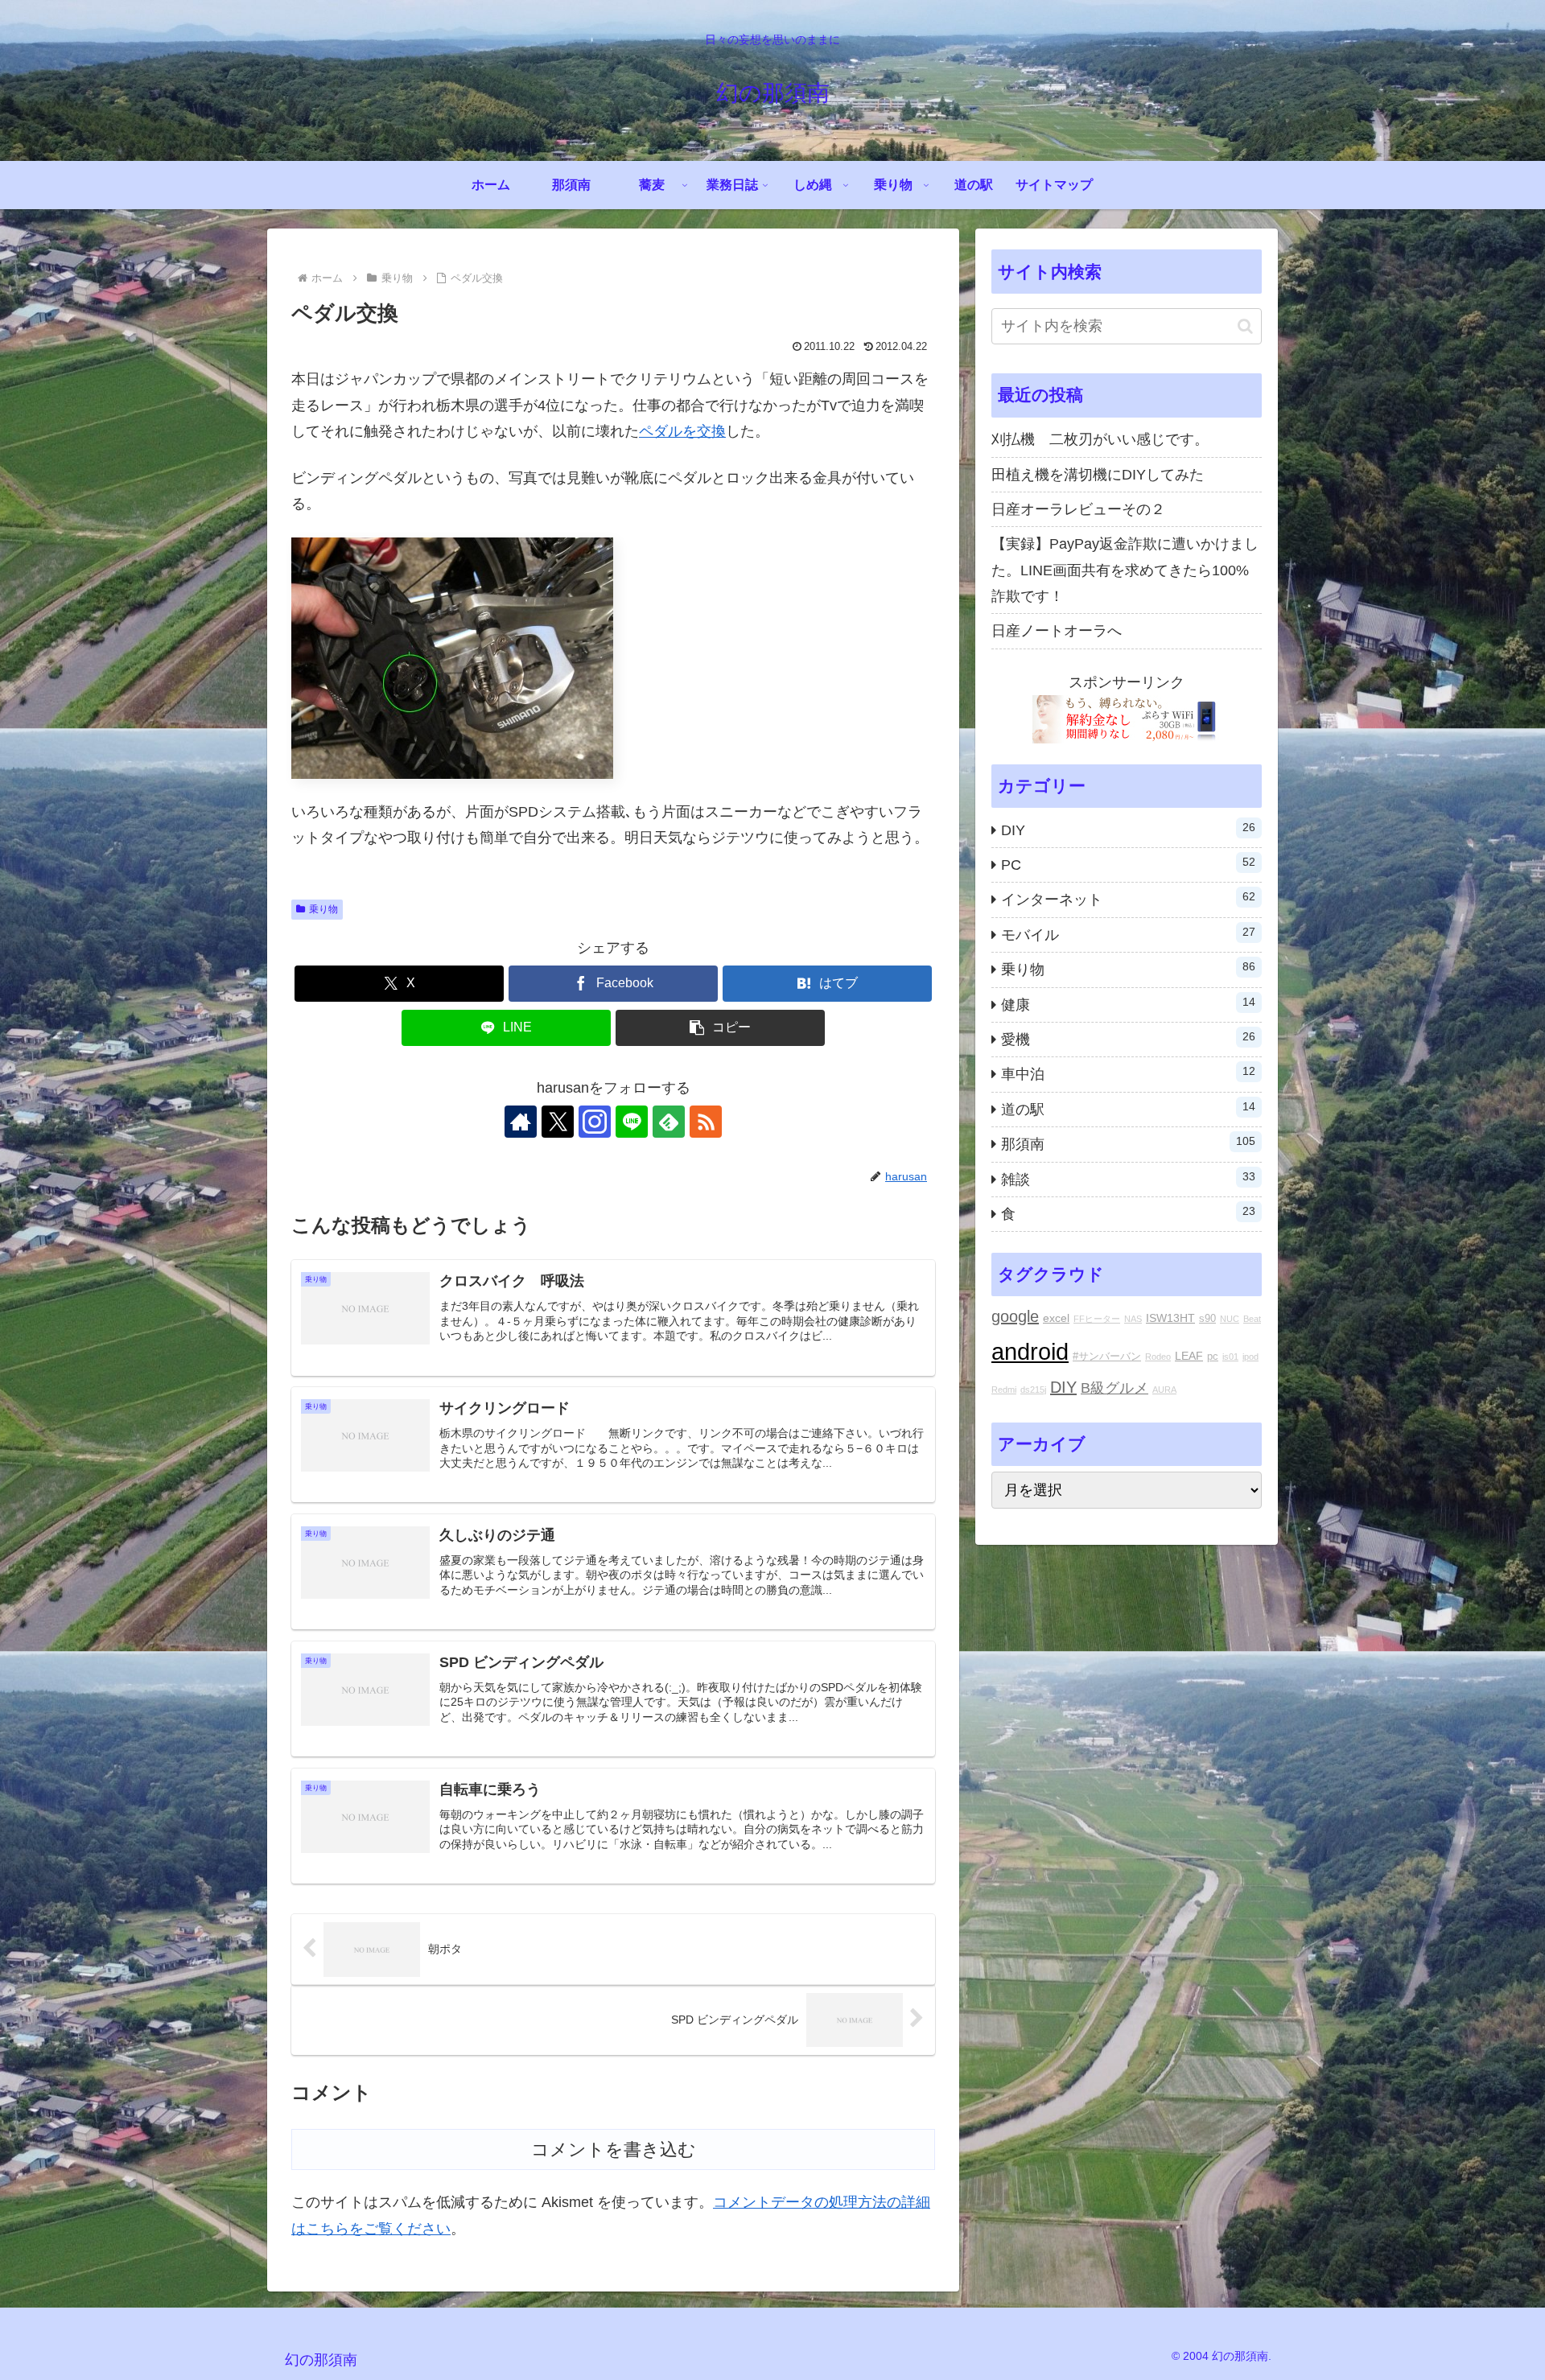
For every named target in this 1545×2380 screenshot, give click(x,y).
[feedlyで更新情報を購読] (669, 1122)
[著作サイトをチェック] (521, 1122)
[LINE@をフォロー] (632, 1122)
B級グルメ (1114, 1388)
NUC (1230, 1319)
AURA (1164, 1390)
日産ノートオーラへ (1057, 631)
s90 (1207, 1319)
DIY (1063, 1387)
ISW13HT (1170, 1318)
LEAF (1189, 1356)
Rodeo (1158, 1357)
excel (1056, 1318)
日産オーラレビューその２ (1078, 509)
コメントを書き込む (614, 2149)
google (1015, 1316)
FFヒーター (1097, 1319)
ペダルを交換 (682, 431)
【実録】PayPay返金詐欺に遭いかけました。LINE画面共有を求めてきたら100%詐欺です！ (1125, 570)
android (1030, 1351)
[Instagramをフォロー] (595, 1122)
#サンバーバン (1107, 1357)
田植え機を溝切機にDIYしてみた (1098, 475)
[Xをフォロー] (558, 1122)
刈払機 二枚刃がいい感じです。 (1100, 439)
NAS (1133, 1319)
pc (1213, 1357)
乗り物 (323, 909)
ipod (1250, 1357)
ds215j (1033, 1390)
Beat (1252, 1319)
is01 (1230, 1357)
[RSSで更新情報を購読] (706, 1122)
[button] (720, 1028)
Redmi (1004, 1390)
